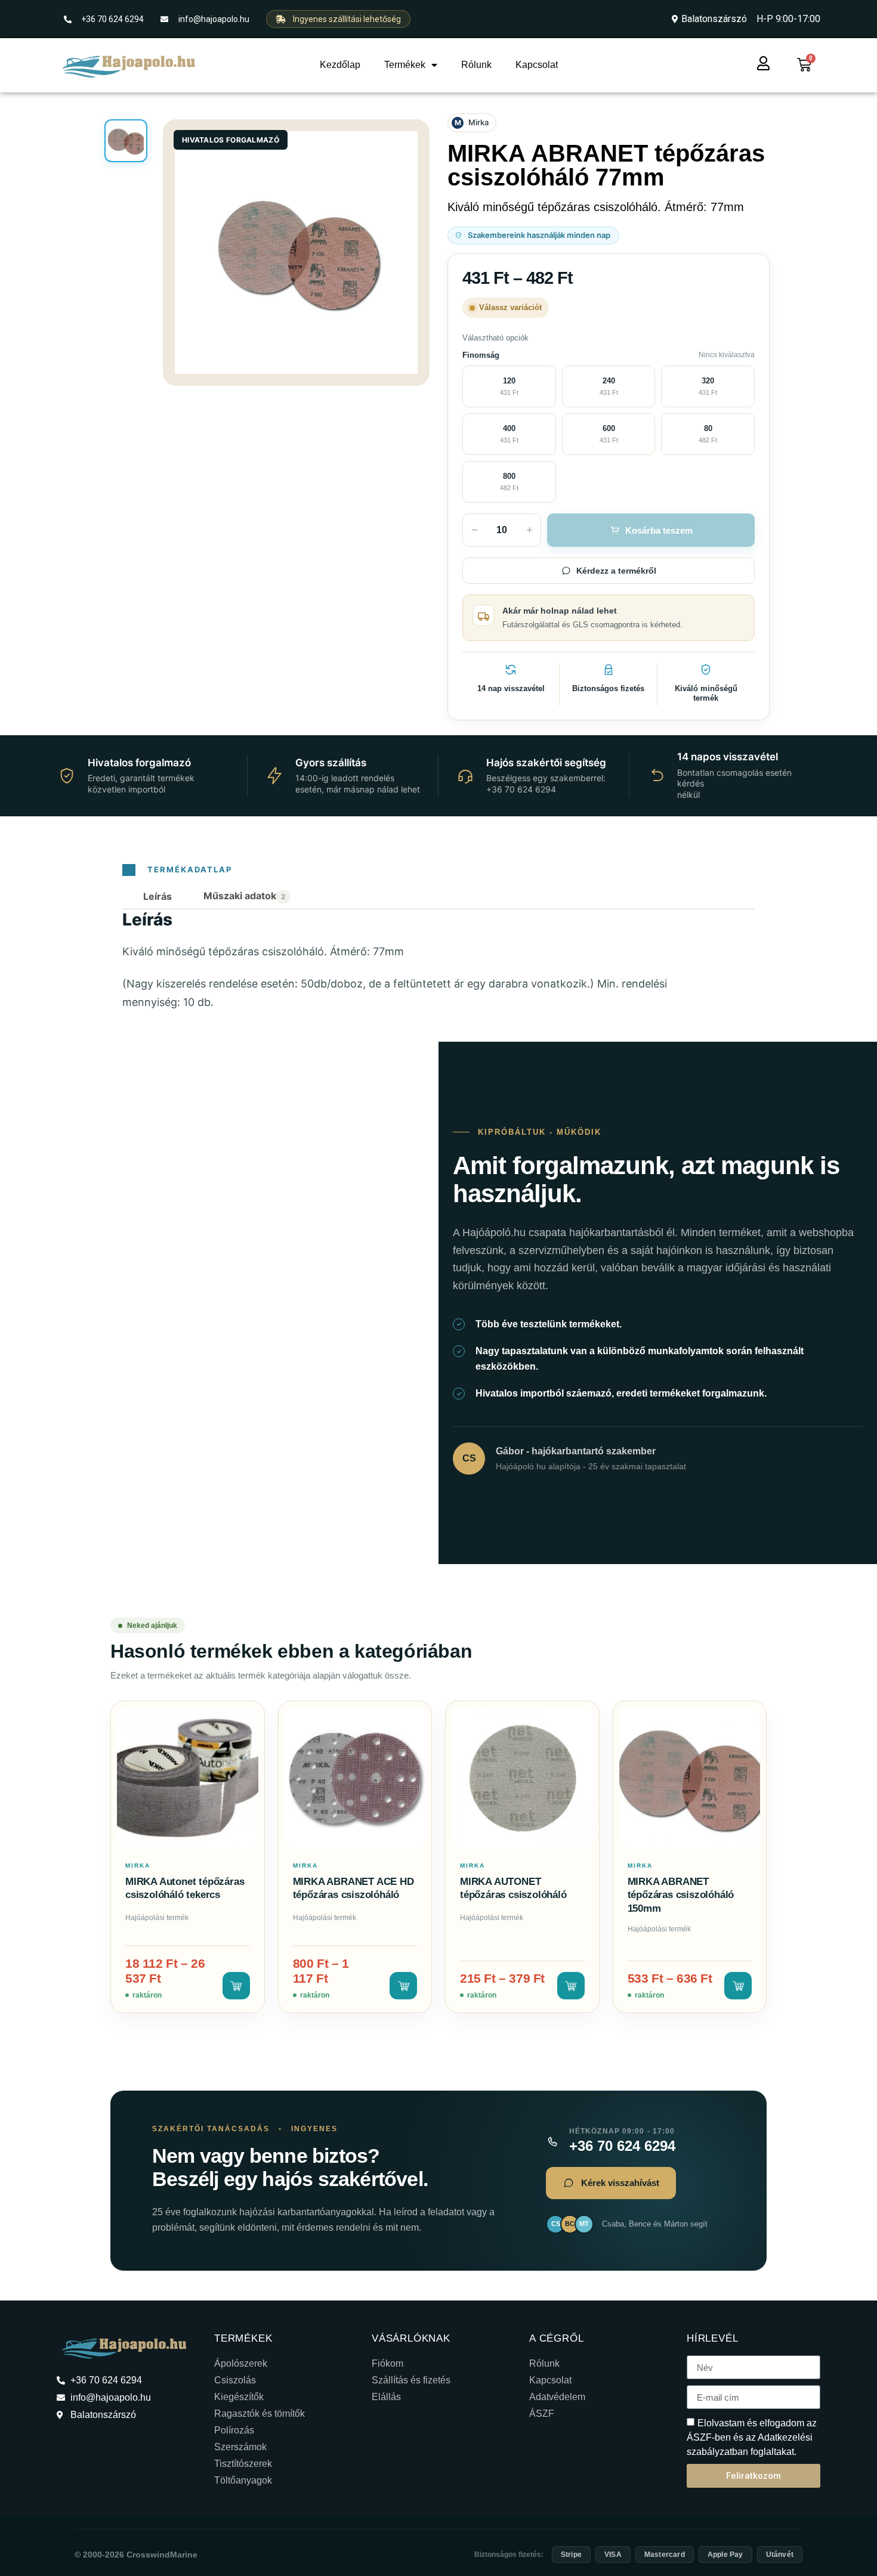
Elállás (386, 2397)
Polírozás (234, 2430)
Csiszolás (235, 2380)
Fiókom (387, 2363)
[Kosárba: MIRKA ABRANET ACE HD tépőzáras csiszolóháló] (403, 1986)
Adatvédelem (557, 2397)
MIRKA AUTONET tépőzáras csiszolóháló (513, 1888)
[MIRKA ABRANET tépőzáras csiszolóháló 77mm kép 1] (126, 141)
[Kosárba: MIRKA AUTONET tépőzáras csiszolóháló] (571, 1986)
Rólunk (476, 65)
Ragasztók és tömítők (260, 2414)
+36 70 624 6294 (622, 2146)
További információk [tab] (247, 897)
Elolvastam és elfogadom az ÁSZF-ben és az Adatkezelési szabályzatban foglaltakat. (752, 2437)
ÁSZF (542, 2414)
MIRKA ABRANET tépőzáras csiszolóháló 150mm (681, 1895)
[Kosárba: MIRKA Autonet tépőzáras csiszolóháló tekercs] (236, 1986)
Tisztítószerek (243, 2464)
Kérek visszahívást (620, 2183)
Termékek (405, 65)
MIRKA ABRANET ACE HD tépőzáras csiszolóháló (353, 1888)
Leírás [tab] (158, 896)
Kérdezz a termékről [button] (616, 571)
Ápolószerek (241, 2363)
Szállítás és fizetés (411, 2380)
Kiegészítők (239, 2397)
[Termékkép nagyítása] (296, 253)
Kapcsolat (537, 65)
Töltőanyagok (243, 2480)
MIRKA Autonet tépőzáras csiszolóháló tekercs (185, 1888)
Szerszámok (240, 2447)
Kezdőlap (340, 65)
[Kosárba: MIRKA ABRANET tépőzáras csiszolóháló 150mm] (738, 1986)
